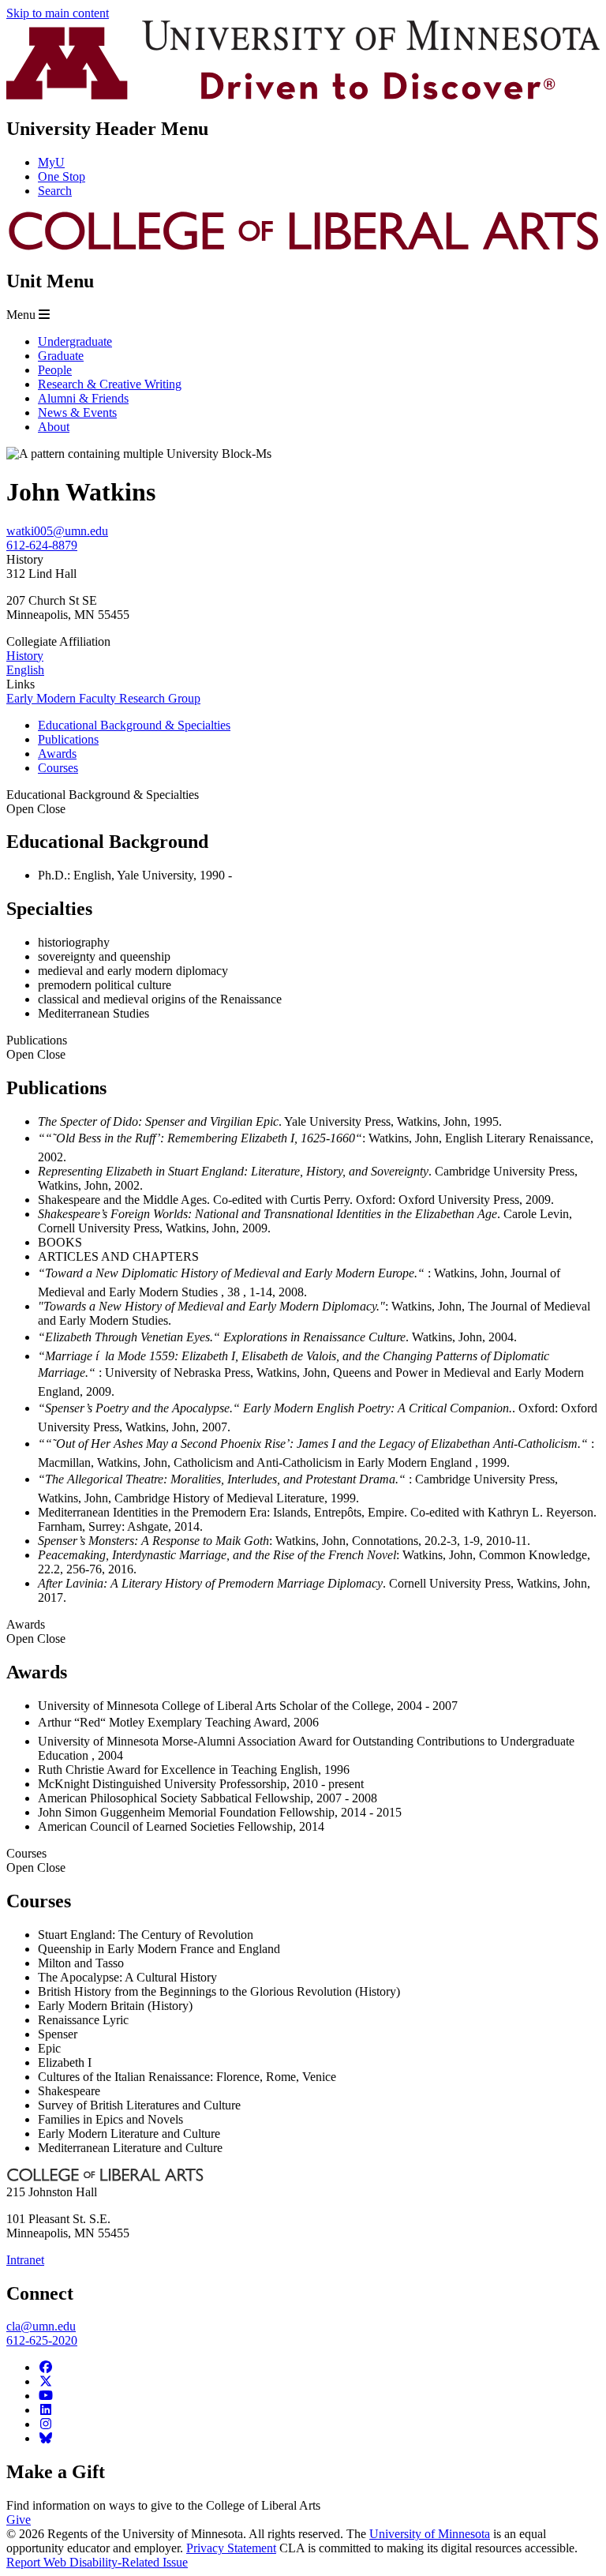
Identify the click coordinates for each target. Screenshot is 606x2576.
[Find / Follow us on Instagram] (46, 2424)
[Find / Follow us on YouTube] (46, 2396)
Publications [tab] (68, 739)
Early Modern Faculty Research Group (103, 698)
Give (19, 2520)
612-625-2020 (42, 2340)
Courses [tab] (58, 768)
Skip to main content (58, 13)
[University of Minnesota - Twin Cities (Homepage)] (303, 95)
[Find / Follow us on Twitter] (46, 2381)
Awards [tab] (57, 754)
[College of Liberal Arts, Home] (303, 247)
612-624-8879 (42, 545)
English (25, 670)
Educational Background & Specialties (103, 802)
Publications (37, 1047)
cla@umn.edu (41, 2326)
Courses (36, 1860)
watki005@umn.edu (57, 531)
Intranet (25, 2260)
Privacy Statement (231, 2548)
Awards (36, 1631)
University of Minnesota (430, 2534)
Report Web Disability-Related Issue (97, 2562)
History (25, 656)
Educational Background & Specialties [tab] (134, 725)
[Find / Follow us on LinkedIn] (46, 2410)
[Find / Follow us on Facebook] (46, 2367)
